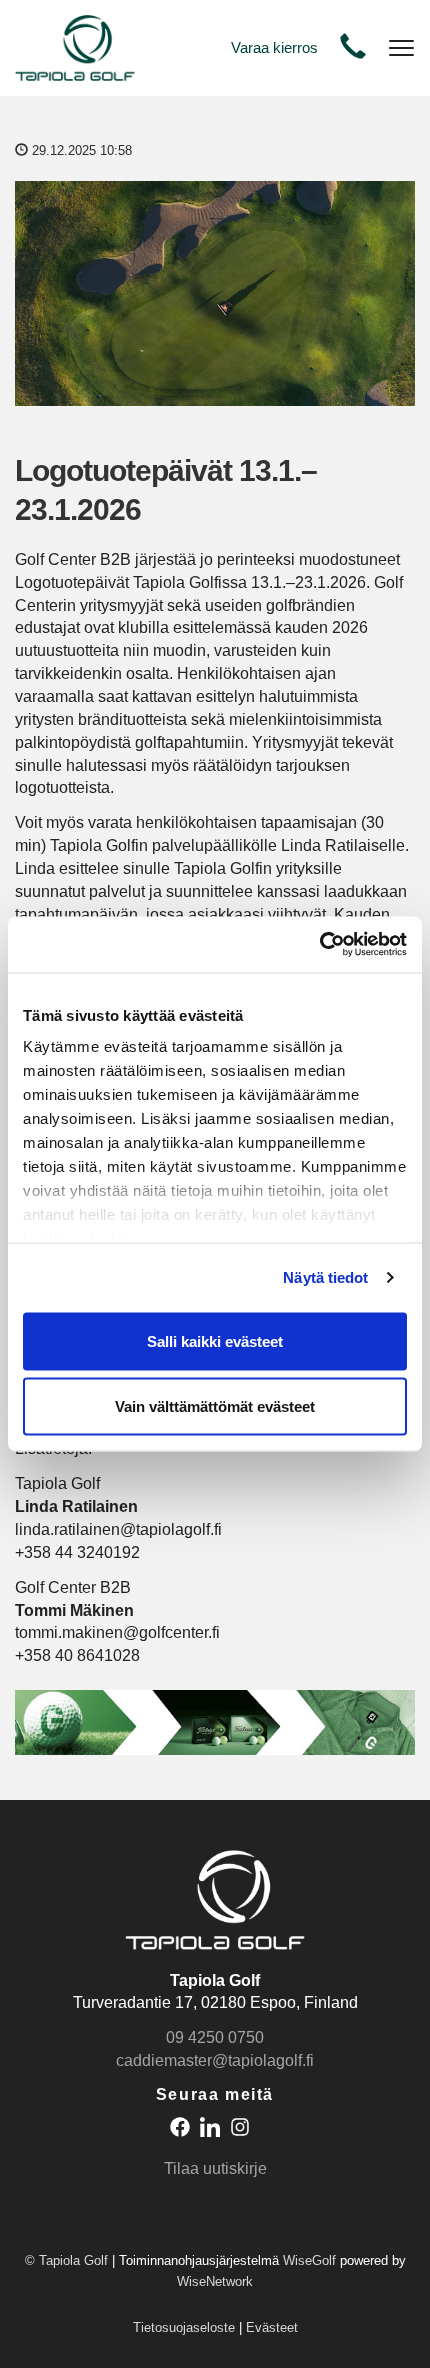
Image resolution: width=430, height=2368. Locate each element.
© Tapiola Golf (66, 2260)
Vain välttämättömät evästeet (215, 1406)
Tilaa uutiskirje (215, 2168)
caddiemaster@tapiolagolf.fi (215, 2060)
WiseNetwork (215, 2281)
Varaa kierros (274, 47)
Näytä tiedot (325, 1277)
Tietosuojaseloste (184, 2327)
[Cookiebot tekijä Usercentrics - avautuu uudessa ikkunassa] (319, 945)
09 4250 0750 (215, 2037)
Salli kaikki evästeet (215, 1340)
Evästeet (272, 2327)
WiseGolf (309, 2260)
